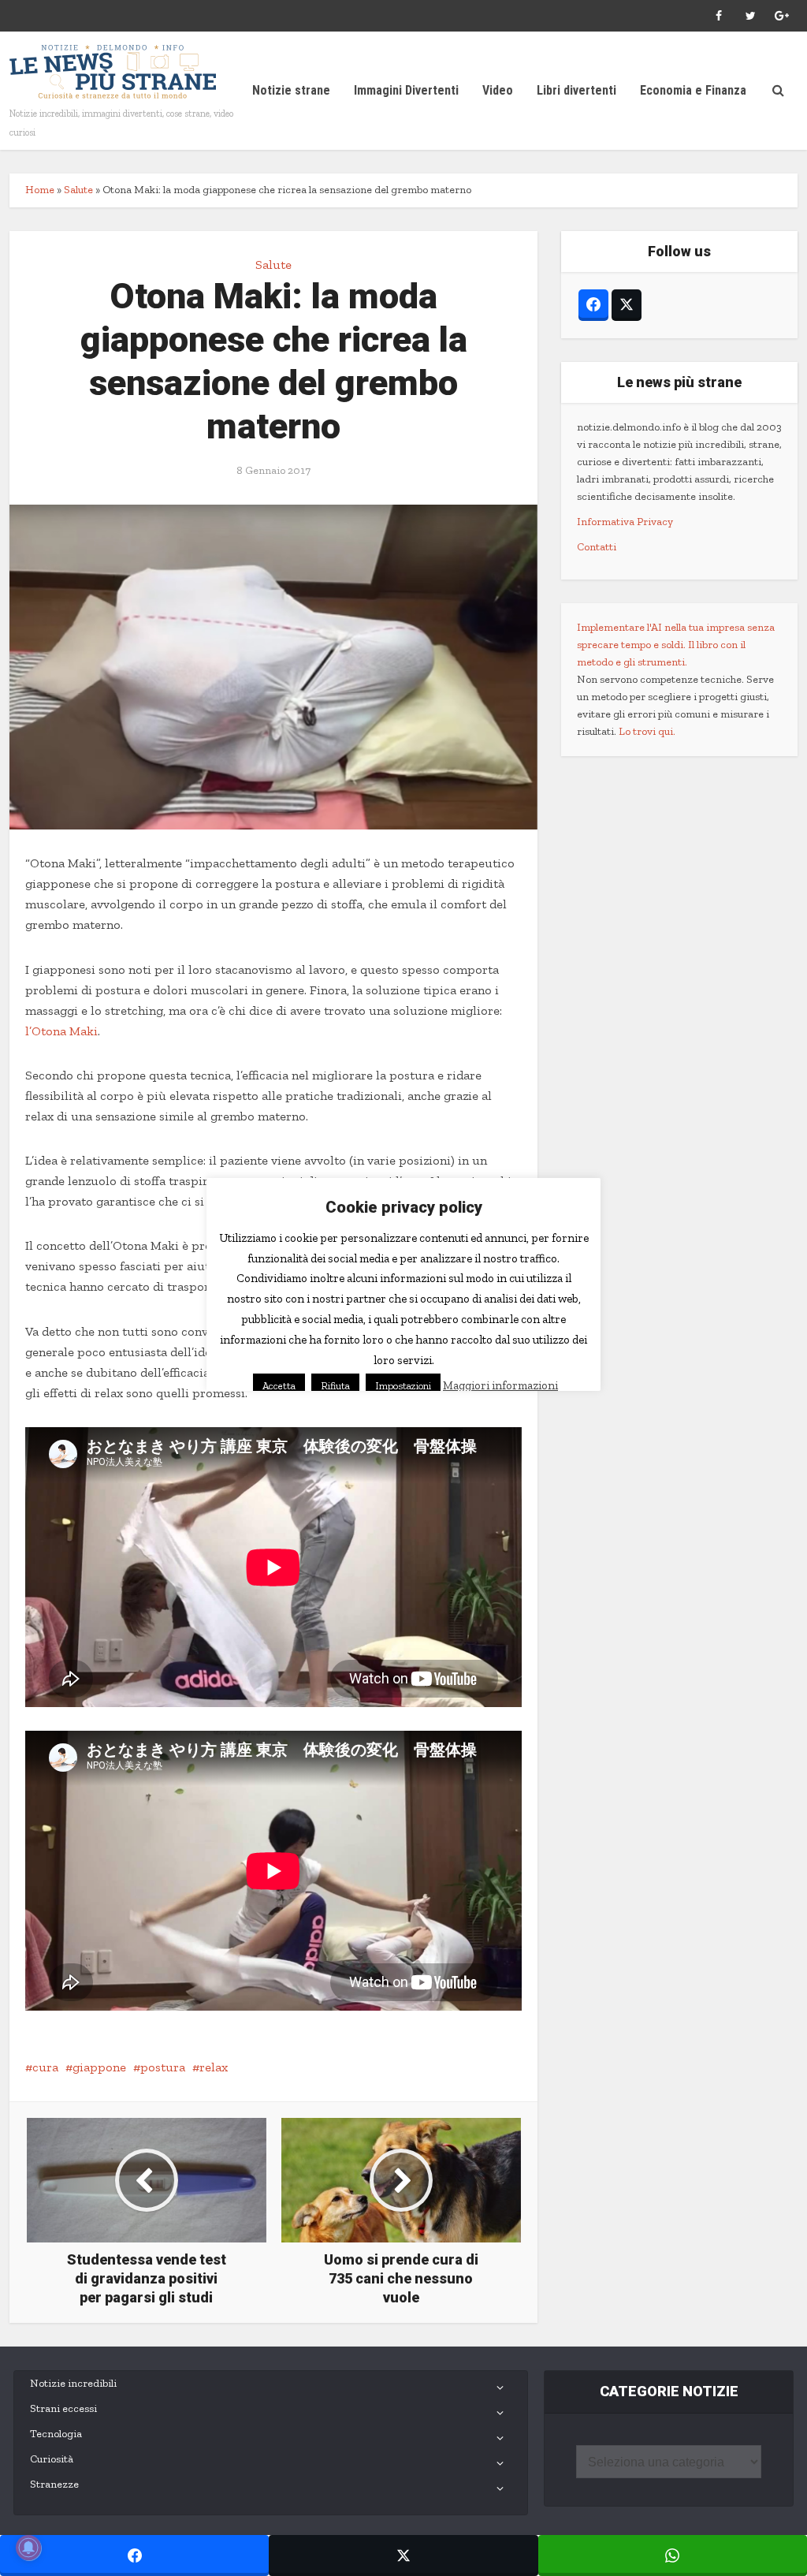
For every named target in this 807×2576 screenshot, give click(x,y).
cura (45, 2067)
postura (163, 2067)
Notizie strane (291, 90)
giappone (99, 2067)
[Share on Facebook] (134, 2555)
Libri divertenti (576, 90)
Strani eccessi (63, 2408)
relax (214, 2067)
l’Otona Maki (61, 1031)
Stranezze (54, 2484)
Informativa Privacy (625, 522)
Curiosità (52, 2459)
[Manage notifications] (28, 2548)
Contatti (597, 547)
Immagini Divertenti (406, 90)
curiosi (497, 1352)
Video (498, 90)
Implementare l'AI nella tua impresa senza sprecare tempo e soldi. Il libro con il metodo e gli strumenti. (676, 645)
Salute (78, 190)
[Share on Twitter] (403, 2555)
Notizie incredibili (73, 2383)
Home (40, 190)
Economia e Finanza (693, 90)
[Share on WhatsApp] (673, 2555)
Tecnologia (56, 2434)
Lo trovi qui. (647, 731)
